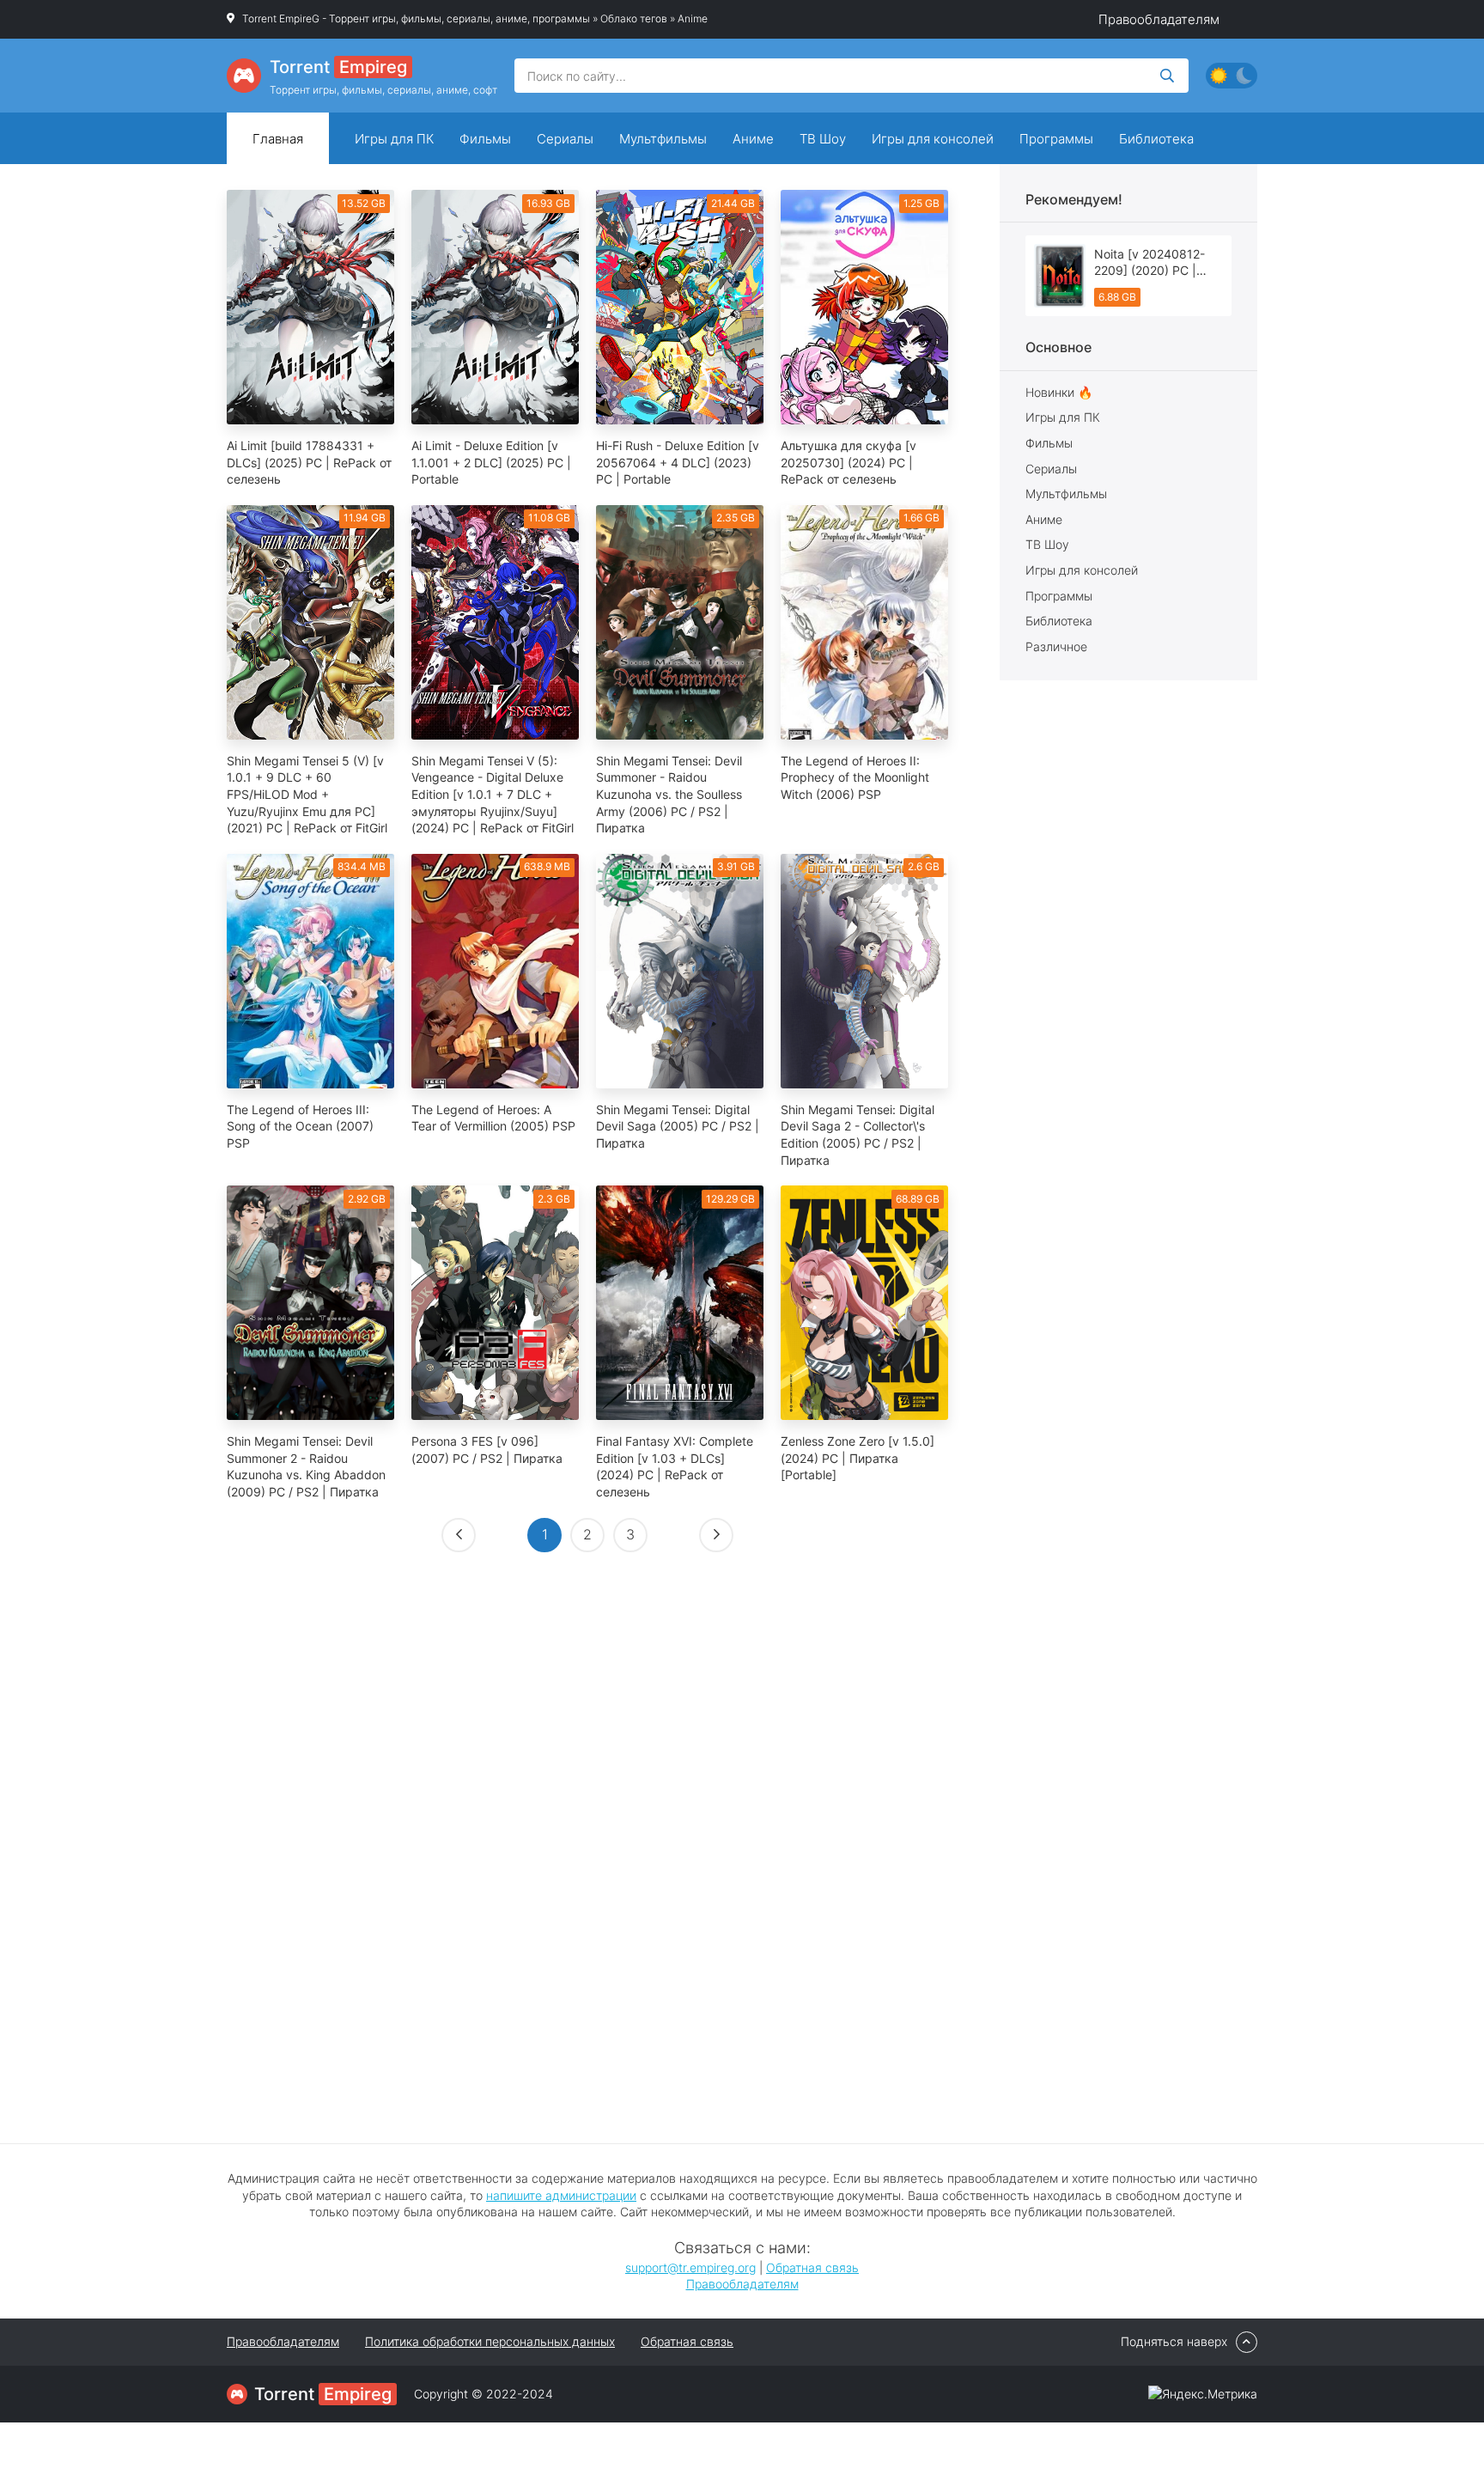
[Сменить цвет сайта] (1232, 76)
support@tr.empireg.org (690, 2267)
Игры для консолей (933, 139)
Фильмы (485, 139)
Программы (1056, 139)
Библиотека (1156, 139)
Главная (278, 139)
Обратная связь (812, 2267)
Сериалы (565, 139)
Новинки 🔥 (1059, 392)
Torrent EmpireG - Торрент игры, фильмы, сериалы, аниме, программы (416, 18)
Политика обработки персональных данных (490, 2341)
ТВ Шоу (823, 139)
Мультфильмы (663, 139)
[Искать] (1167, 76)
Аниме (753, 139)
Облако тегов (634, 18)
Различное (1056, 646)
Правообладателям (1159, 19)
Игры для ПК (394, 139)
